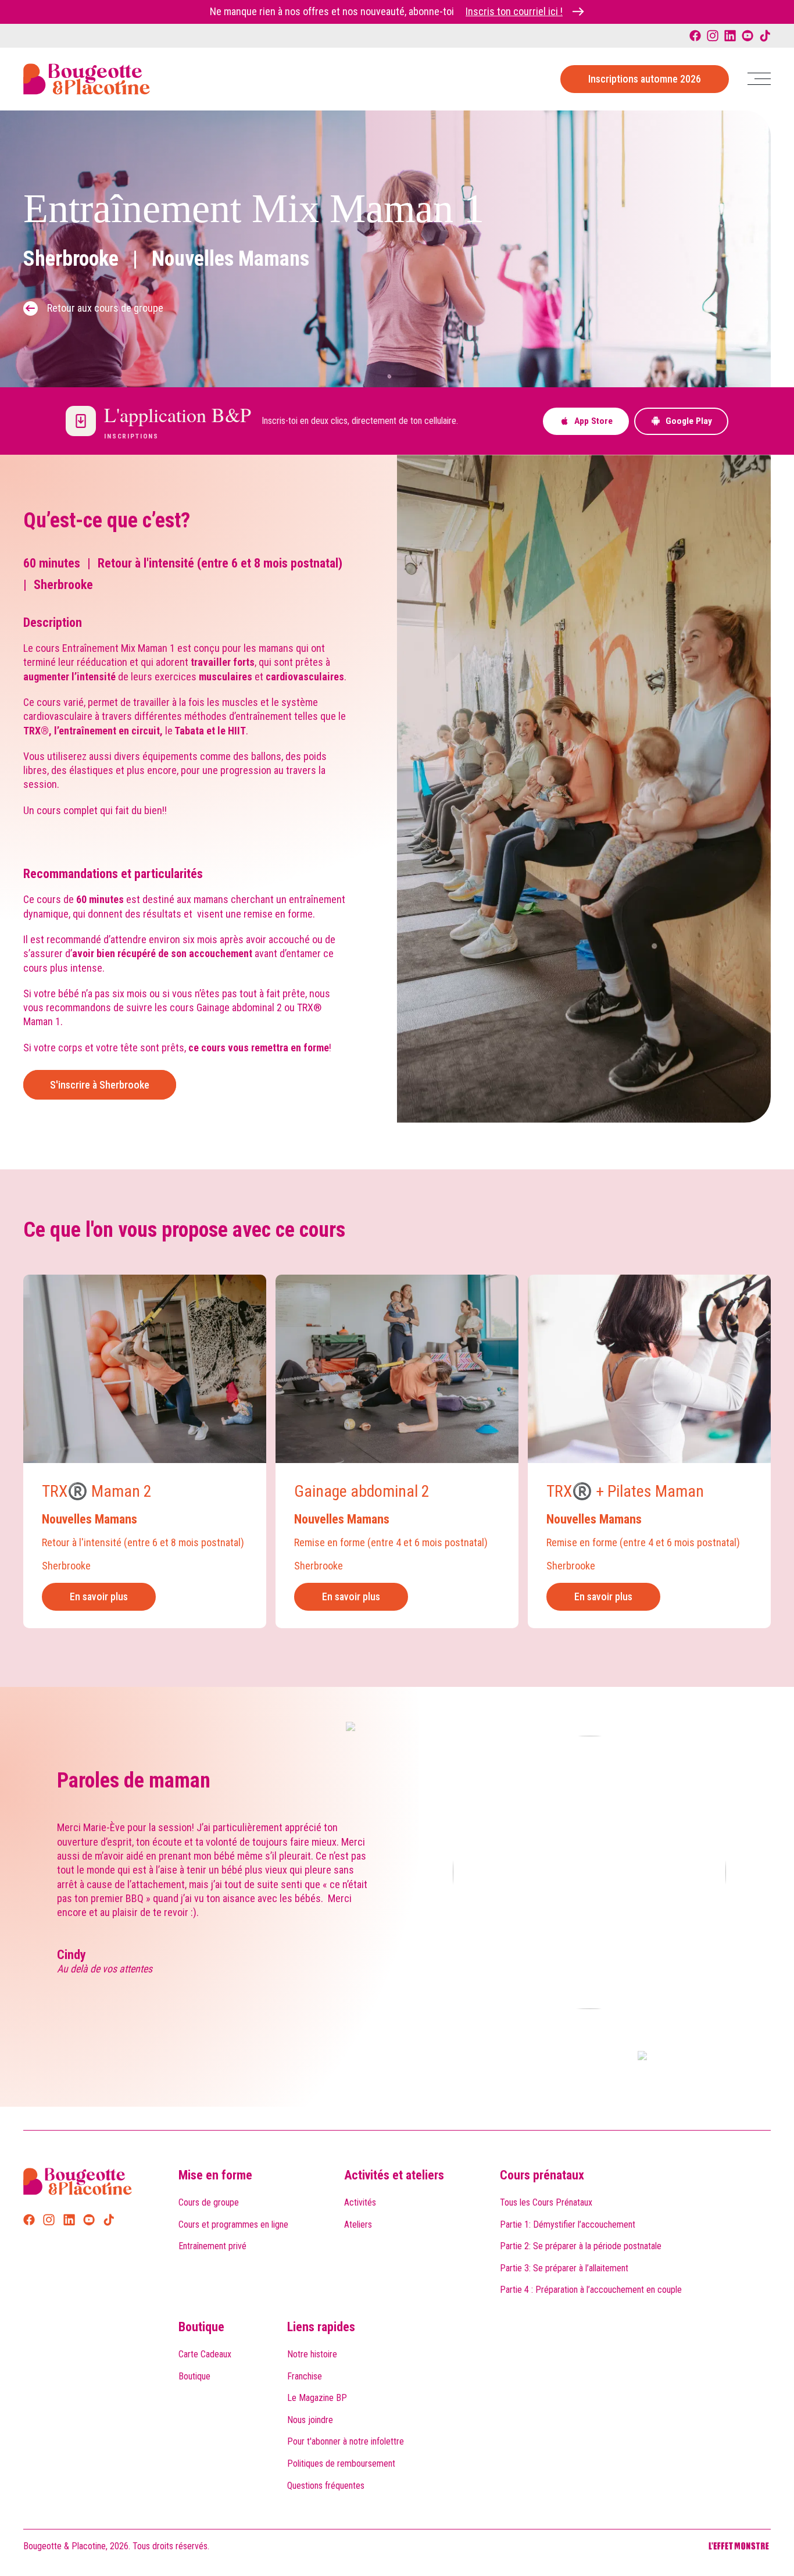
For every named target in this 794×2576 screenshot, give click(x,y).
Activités (360, 2202)
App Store (593, 421)
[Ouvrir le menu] (759, 79)
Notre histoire (312, 2354)
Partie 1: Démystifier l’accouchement (568, 2224)
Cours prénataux (542, 2175)
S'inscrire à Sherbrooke (100, 1085)
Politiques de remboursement (341, 2463)
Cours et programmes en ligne (233, 2224)
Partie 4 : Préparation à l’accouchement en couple (591, 2290)
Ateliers (358, 2224)
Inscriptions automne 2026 (645, 79)
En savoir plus (99, 1596)
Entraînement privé (212, 2246)
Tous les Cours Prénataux (546, 2202)
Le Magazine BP (317, 2398)
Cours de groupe (209, 2202)
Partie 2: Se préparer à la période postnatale (581, 2246)
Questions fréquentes (326, 2486)
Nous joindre (310, 2420)
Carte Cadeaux (205, 2354)
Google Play (689, 421)
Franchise (305, 2376)
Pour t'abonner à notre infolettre (346, 2441)
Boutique (201, 2327)
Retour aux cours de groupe (105, 308)
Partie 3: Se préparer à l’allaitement (564, 2268)
